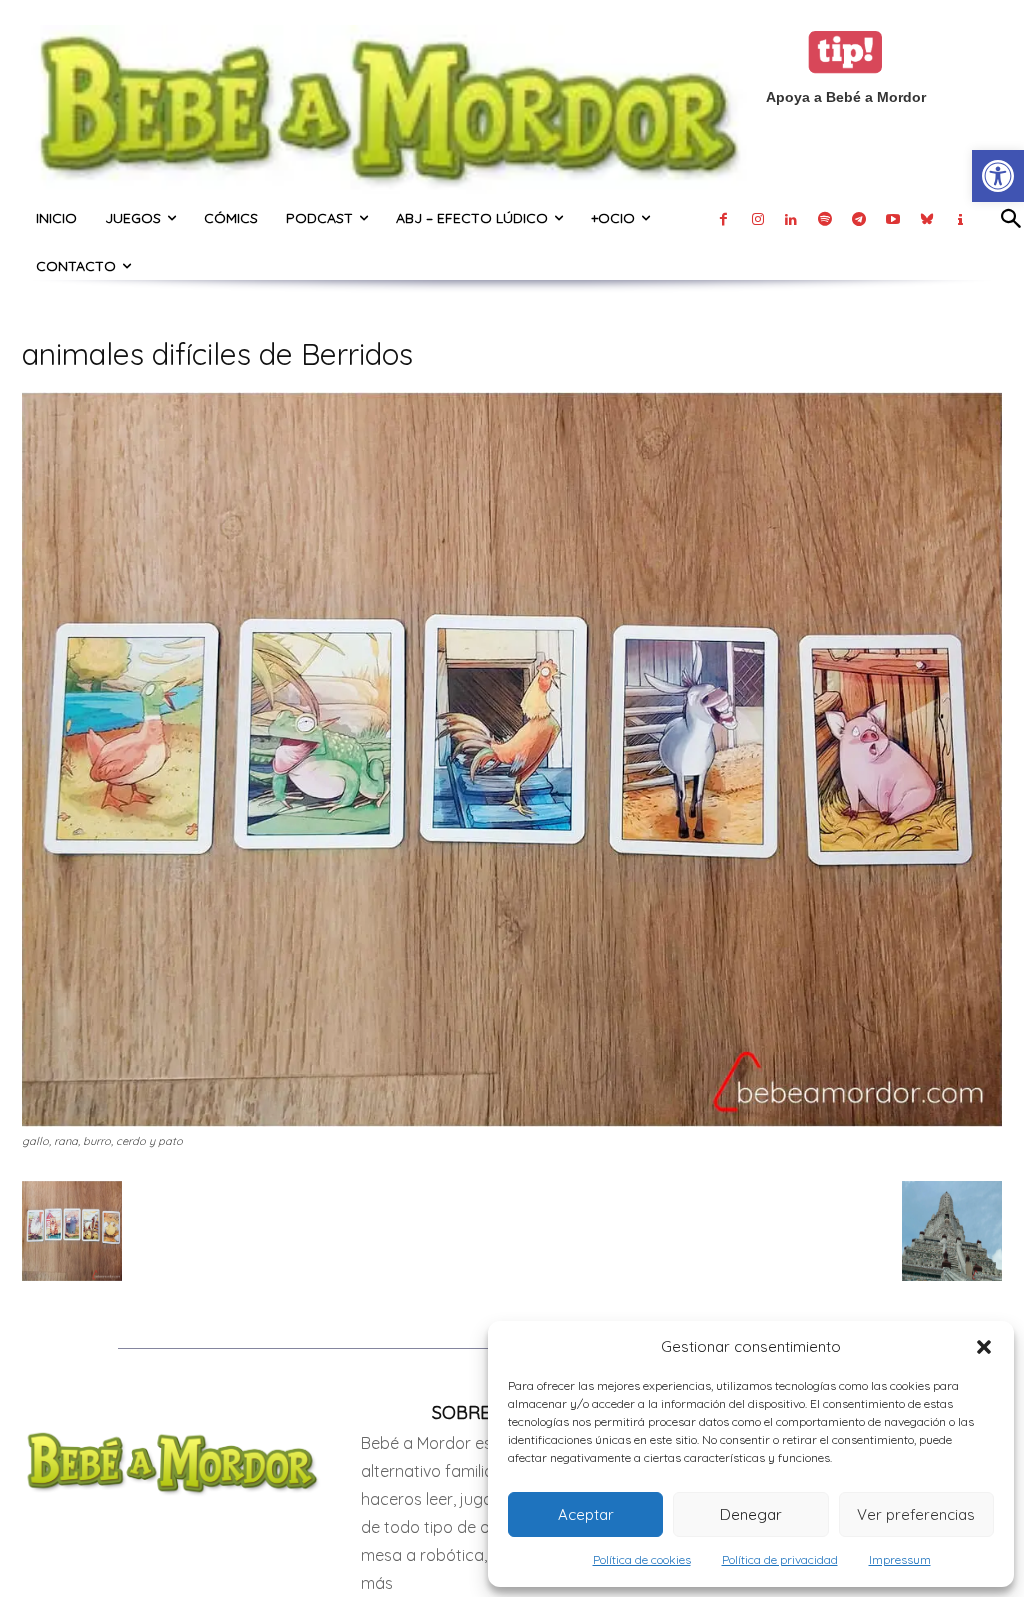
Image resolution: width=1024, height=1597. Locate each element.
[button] (984, 1347)
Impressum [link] (900, 1559)
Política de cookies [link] (642, 1559)
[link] (998, 176)
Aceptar (586, 1514)
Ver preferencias (916, 1514)
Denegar (751, 1514)
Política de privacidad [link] (780, 1559)
